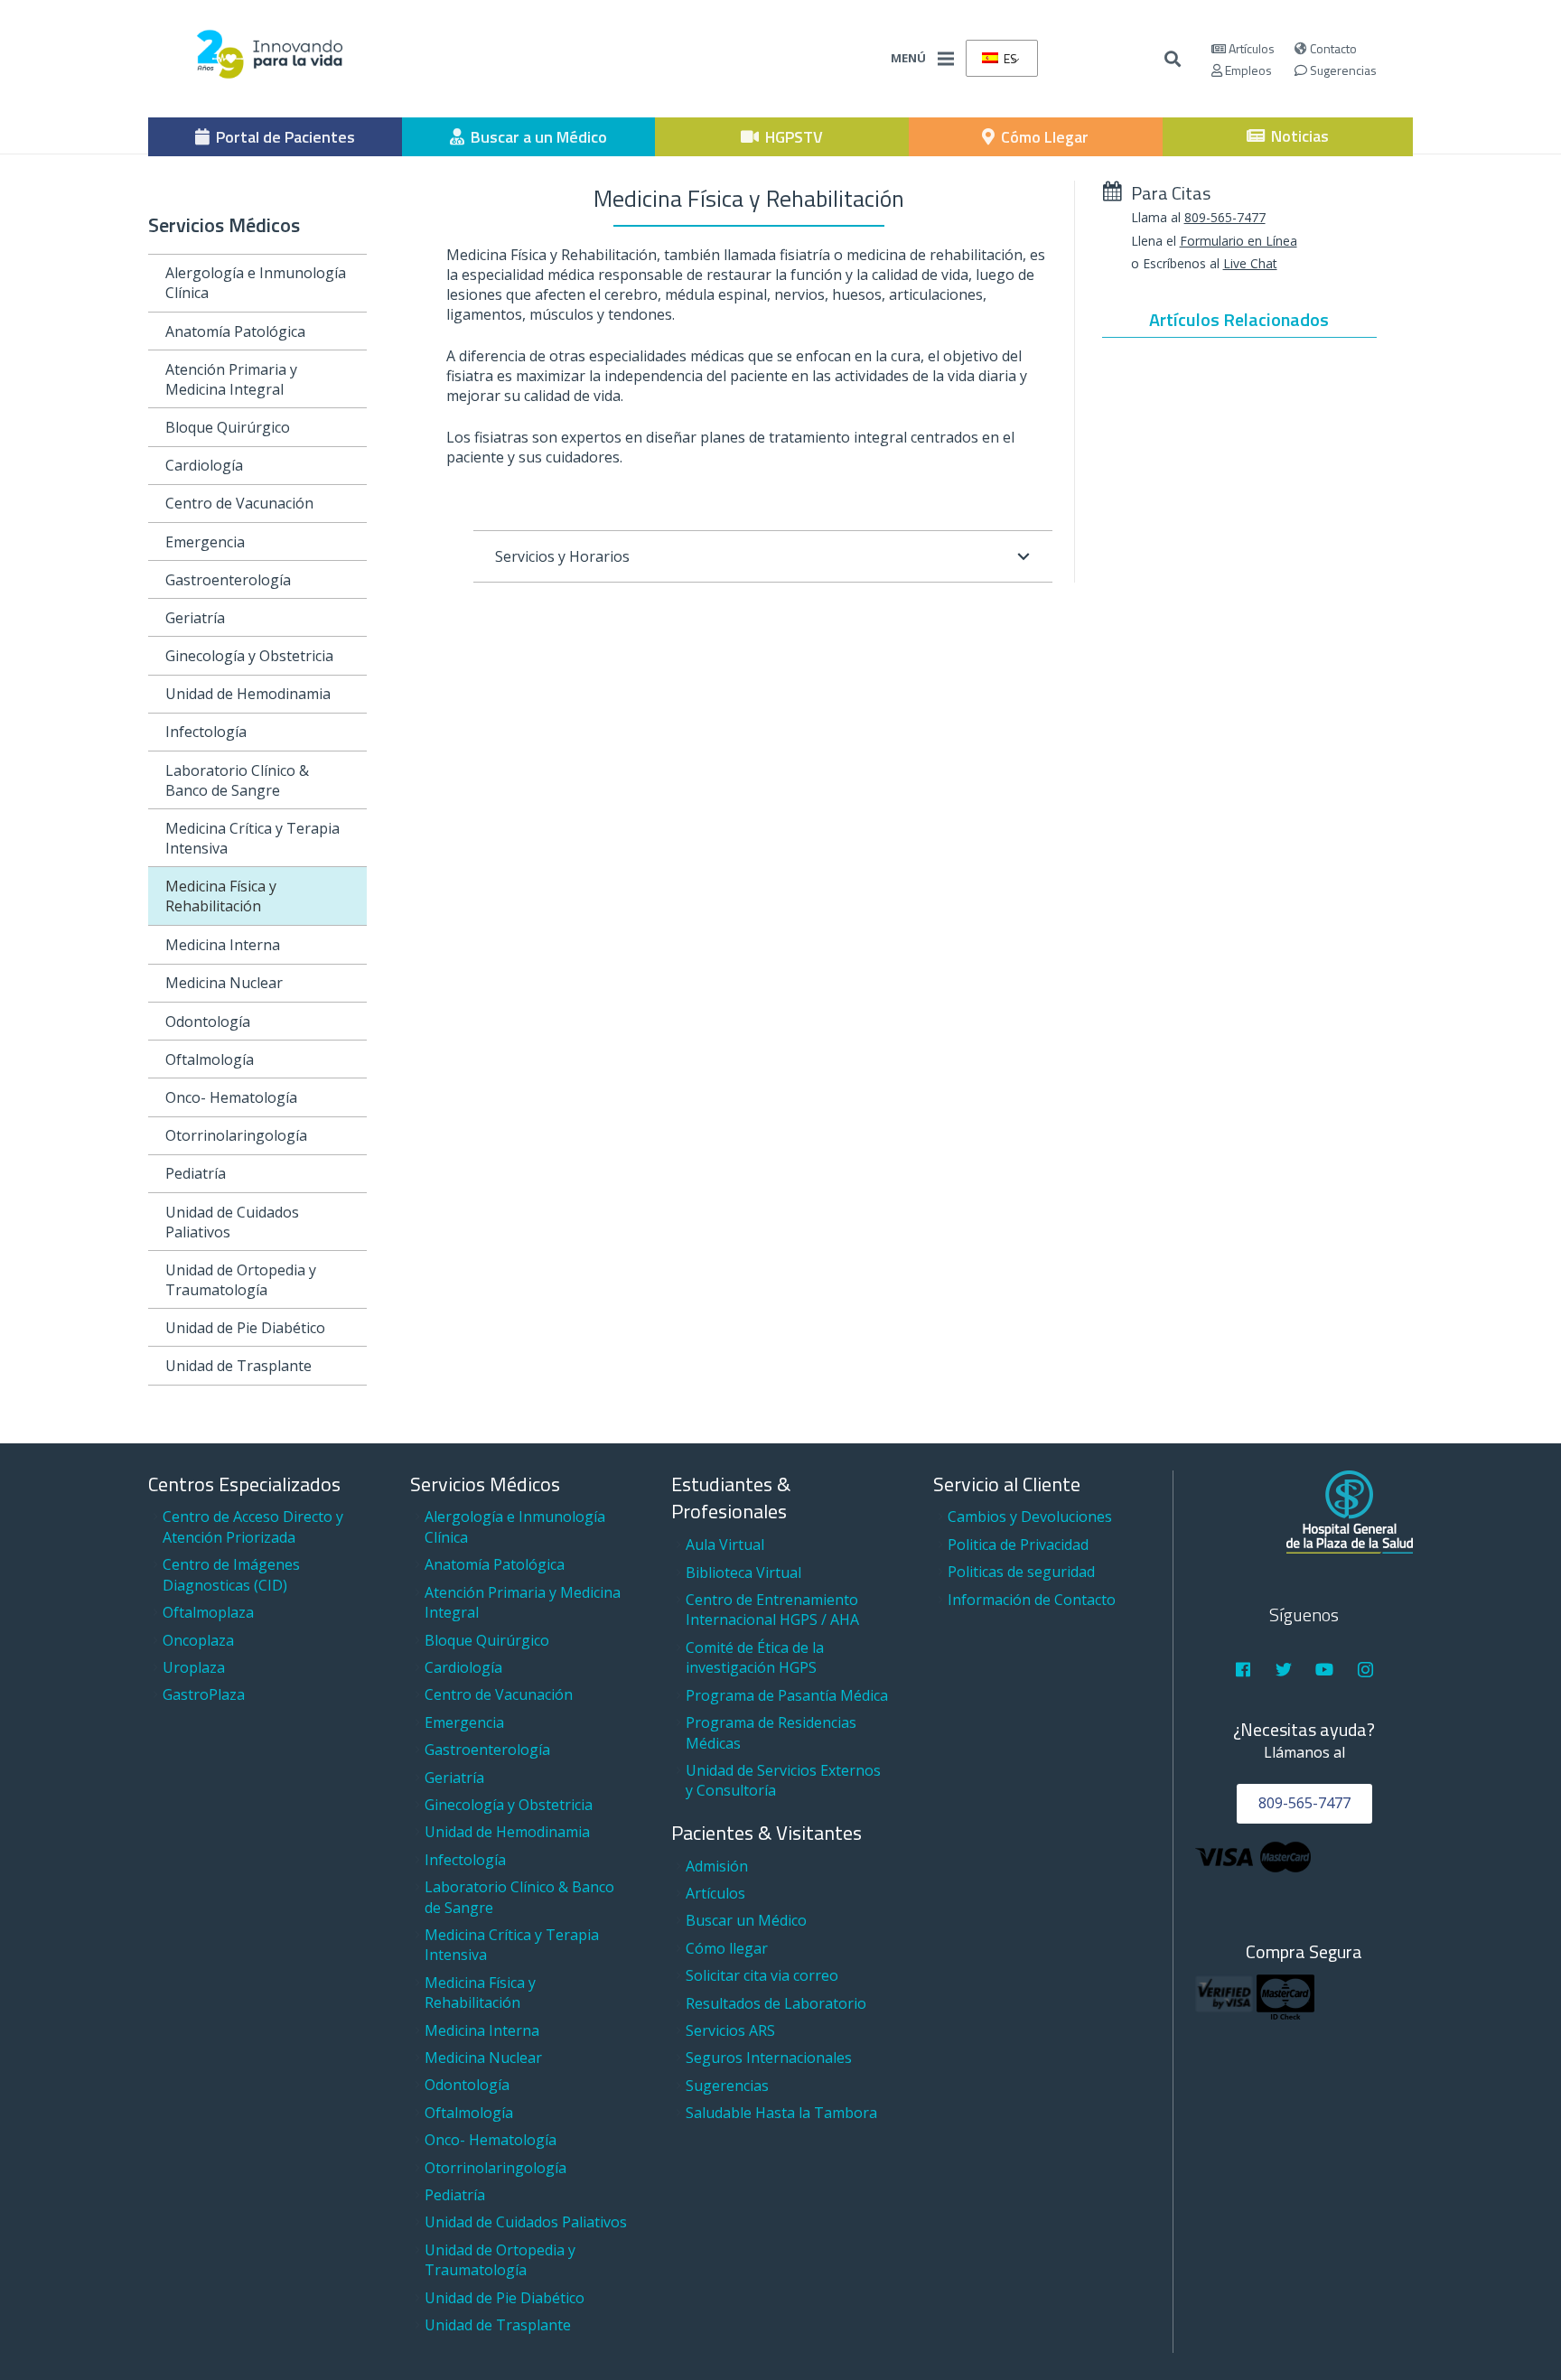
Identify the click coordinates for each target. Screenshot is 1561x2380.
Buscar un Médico (746, 1920)
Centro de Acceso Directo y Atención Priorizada (253, 1526)
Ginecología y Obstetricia (249, 656)
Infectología (206, 732)
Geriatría (195, 618)
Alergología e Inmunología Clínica (256, 283)
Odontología (208, 1022)
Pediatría (196, 1173)
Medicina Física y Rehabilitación (221, 896)
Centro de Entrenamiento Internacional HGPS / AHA (772, 1610)
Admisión (717, 1866)
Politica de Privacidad (1018, 1545)
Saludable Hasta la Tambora (781, 2113)
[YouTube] (1325, 1670)
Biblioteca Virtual (743, 1573)
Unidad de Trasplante (238, 1366)
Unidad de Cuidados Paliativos (232, 1222)
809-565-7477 (1225, 217)
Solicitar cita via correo (762, 1975)
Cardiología (204, 465)
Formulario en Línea (1239, 241)
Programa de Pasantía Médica (787, 1695)
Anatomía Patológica (235, 331)
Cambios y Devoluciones (1030, 1517)
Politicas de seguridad (1021, 1572)
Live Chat (1250, 263)
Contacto (1332, 48)
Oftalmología (210, 1059)
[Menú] (946, 59)
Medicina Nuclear (224, 983)
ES (1009, 58)
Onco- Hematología (231, 1097)
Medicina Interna (223, 945)
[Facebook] (1243, 1670)
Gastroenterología (228, 580)
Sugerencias (1342, 70)
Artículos (1250, 48)
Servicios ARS (730, 2030)
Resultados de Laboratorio (776, 2003)
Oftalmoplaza (208, 1612)
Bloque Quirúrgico (228, 427)
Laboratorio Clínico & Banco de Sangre (237, 780)
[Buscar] (1173, 59)
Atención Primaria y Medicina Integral (231, 379)
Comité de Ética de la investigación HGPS (755, 1657)
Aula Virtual (725, 1545)
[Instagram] (1365, 1670)
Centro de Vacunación (239, 503)
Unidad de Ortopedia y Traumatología (241, 1280)
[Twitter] (1284, 1670)
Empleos (1247, 70)
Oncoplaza (198, 1640)
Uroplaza (194, 1667)
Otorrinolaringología (236, 1135)
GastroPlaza (204, 1694)
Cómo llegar (727, 1948)
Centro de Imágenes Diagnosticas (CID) (231, 1574)
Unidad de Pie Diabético (245, 1328)
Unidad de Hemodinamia (248, 694)
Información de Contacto (1032, 1600)
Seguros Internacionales (769, 2058)
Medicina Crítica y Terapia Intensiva (252, 838)
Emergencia (205, 542)
